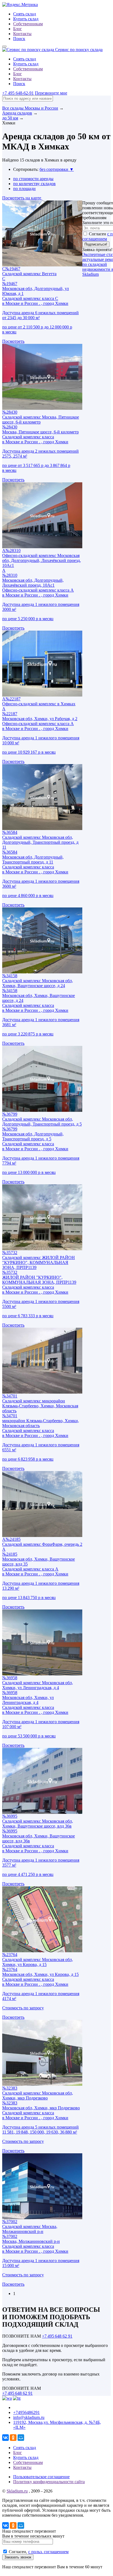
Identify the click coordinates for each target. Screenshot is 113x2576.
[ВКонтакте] (5, 2438)
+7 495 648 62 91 (57, 2336)
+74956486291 (26, 2412)
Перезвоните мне (51, 93)
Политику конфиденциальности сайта (49, 2482)
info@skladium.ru (29, 2417)
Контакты (22, 34)
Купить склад (26, 19)
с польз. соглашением (48, 2552)
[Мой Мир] (21, 2438)
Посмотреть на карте (22, 198)
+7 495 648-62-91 (18, 93)
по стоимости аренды (33, 179)
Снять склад (25, 14)
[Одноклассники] (13, 2438)
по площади (24, 189)
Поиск (19, 39)
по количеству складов (34, 184)
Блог (18, 29)
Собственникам (28, 24)
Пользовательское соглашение (41, 2477)
